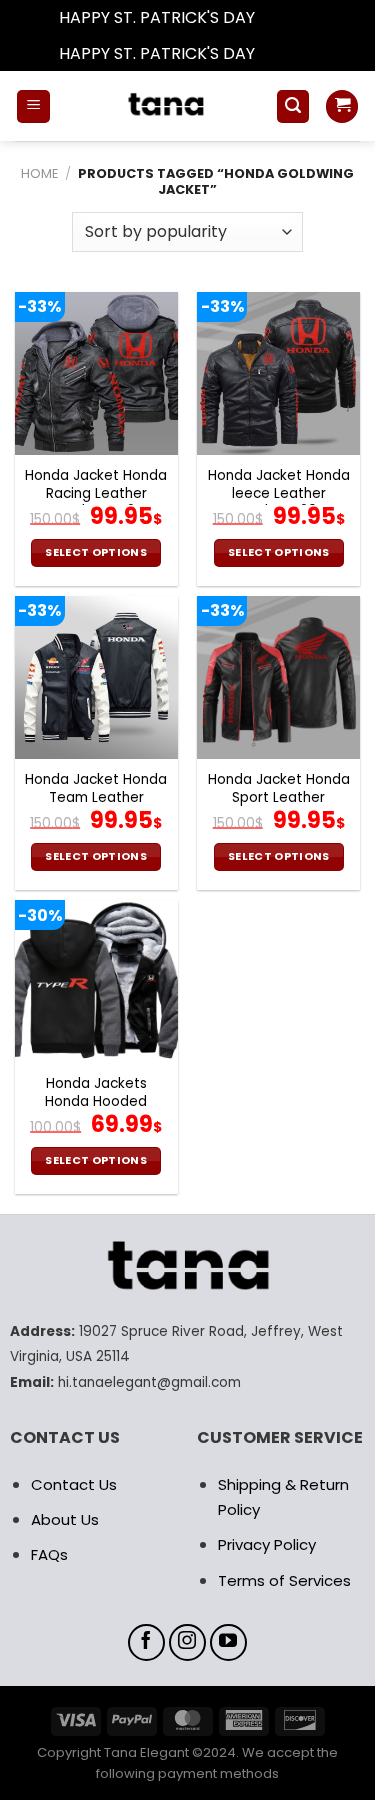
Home (39, 173)
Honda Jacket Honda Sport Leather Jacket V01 (279, 797)
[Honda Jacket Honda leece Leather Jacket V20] (278, 373)
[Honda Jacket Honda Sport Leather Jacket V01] (278, 677)
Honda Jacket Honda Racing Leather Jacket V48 (96, 493)
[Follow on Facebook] (147, 1643)
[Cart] (342, 106)
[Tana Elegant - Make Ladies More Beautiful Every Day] (163, 106)
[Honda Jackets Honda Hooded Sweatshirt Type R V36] (96, 981)
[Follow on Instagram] (188, 1643)
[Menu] (33, 106)
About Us (65, 1519)
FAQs (49, 1554)
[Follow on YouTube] (229, 1643)
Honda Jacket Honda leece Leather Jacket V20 (279, 493)
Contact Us (74, 1484)
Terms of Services (284, 1580)
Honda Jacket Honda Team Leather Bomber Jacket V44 (96, 797)
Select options (96, 552)
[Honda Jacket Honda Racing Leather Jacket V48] (96, 373)
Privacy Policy (267, 1544)
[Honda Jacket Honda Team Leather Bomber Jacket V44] (96, 677)
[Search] (293, 106)
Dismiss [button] (288, 17)
